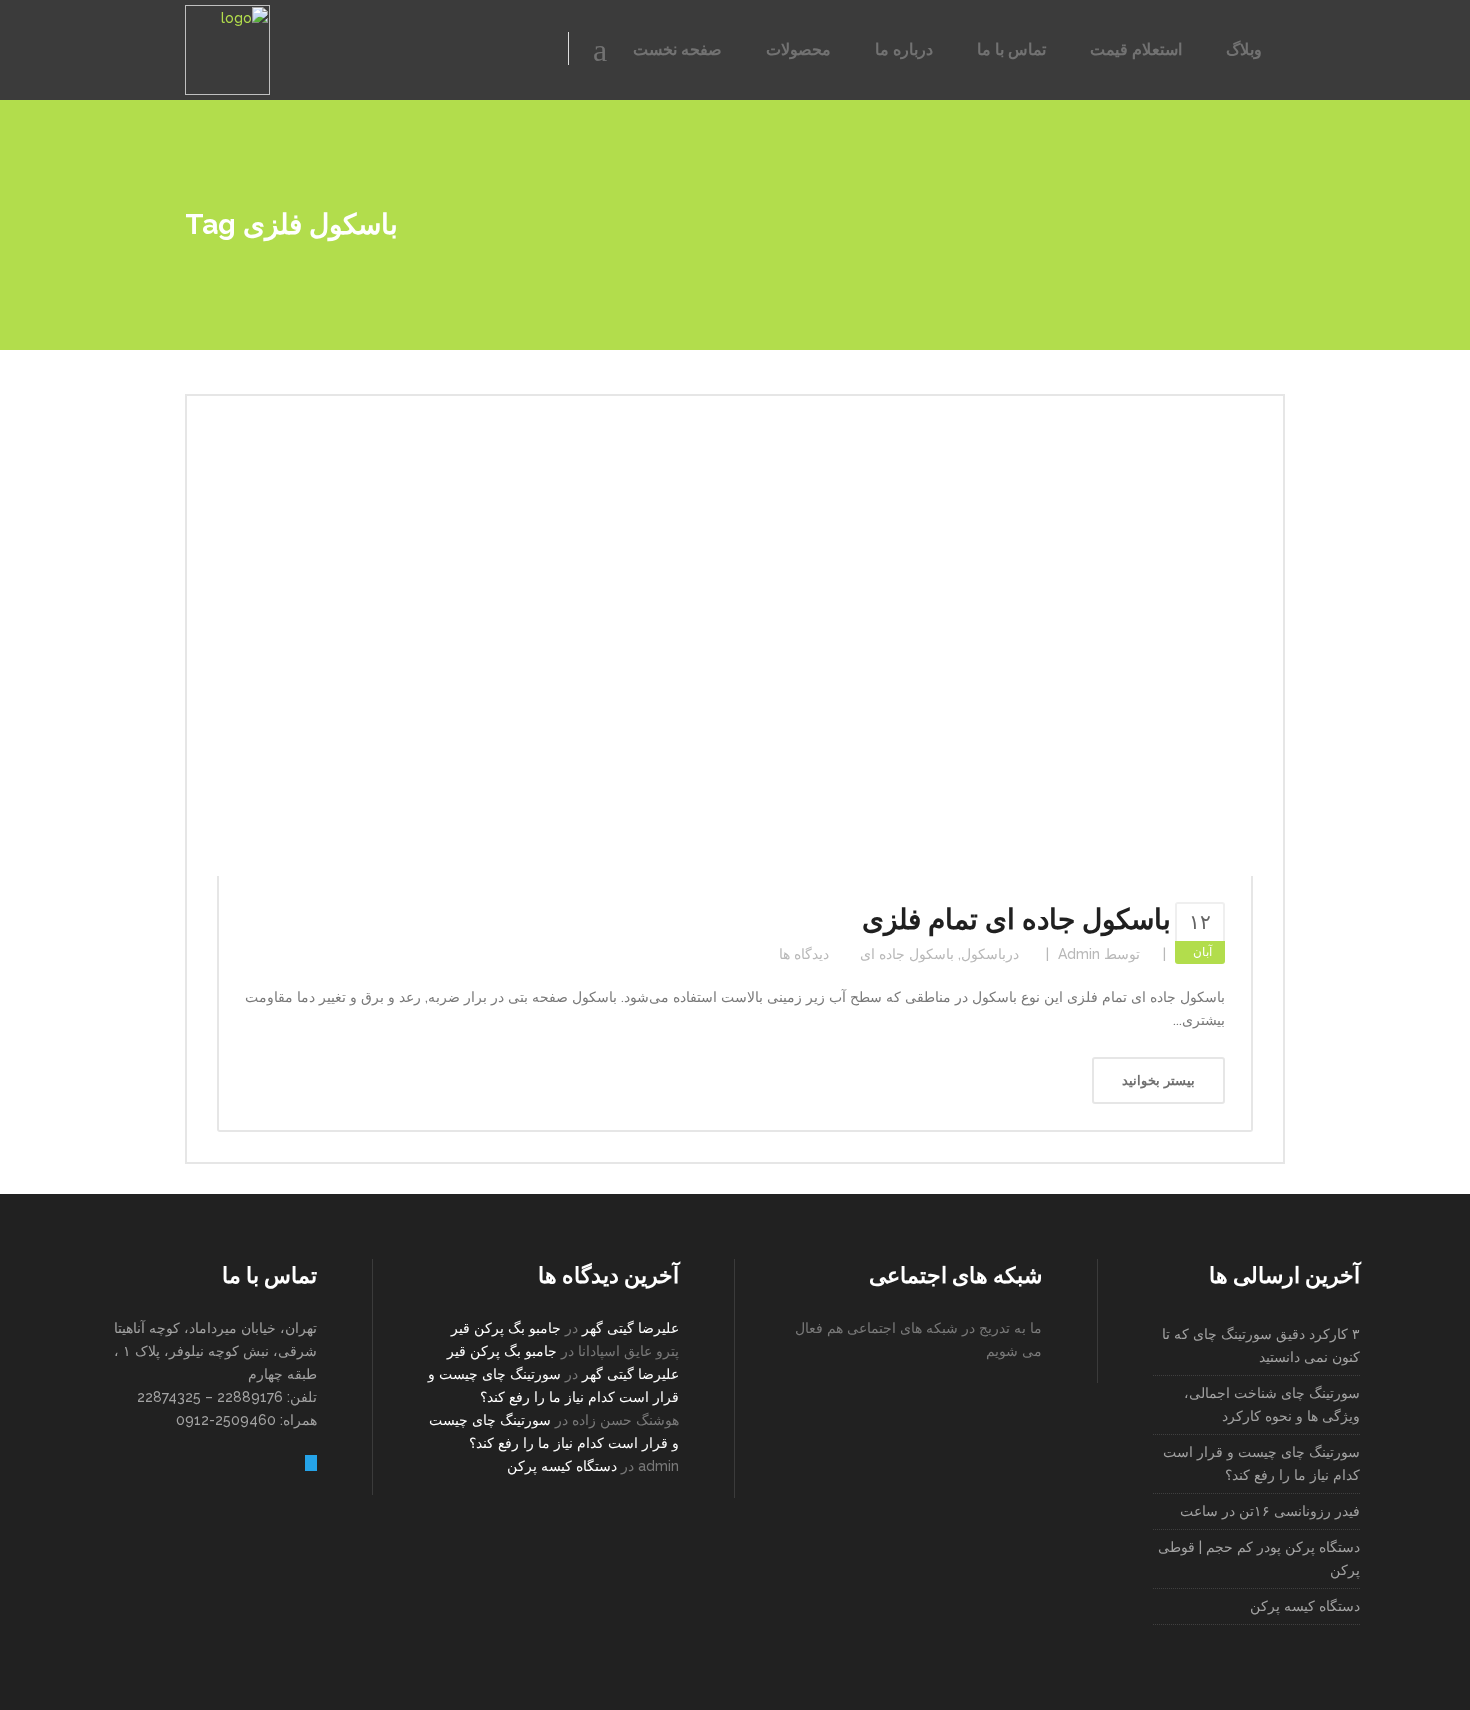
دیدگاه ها (804, 954)
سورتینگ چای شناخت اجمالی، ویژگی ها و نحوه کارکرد (1272, 1404)
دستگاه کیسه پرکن (562, 1466)
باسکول (983, 954)
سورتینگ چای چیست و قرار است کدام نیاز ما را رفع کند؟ (1261, 1463)
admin (1079, 954)
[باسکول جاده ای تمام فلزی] (735, 651)
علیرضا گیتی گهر (630, 1328)
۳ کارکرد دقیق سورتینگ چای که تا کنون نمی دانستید (1261, 1345)
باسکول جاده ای (907, 954)
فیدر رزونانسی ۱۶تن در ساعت (1270, 1511)
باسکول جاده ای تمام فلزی (1016, 919)
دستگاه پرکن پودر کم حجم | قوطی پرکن (1259, 1558)
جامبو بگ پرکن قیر (506, 1328)
